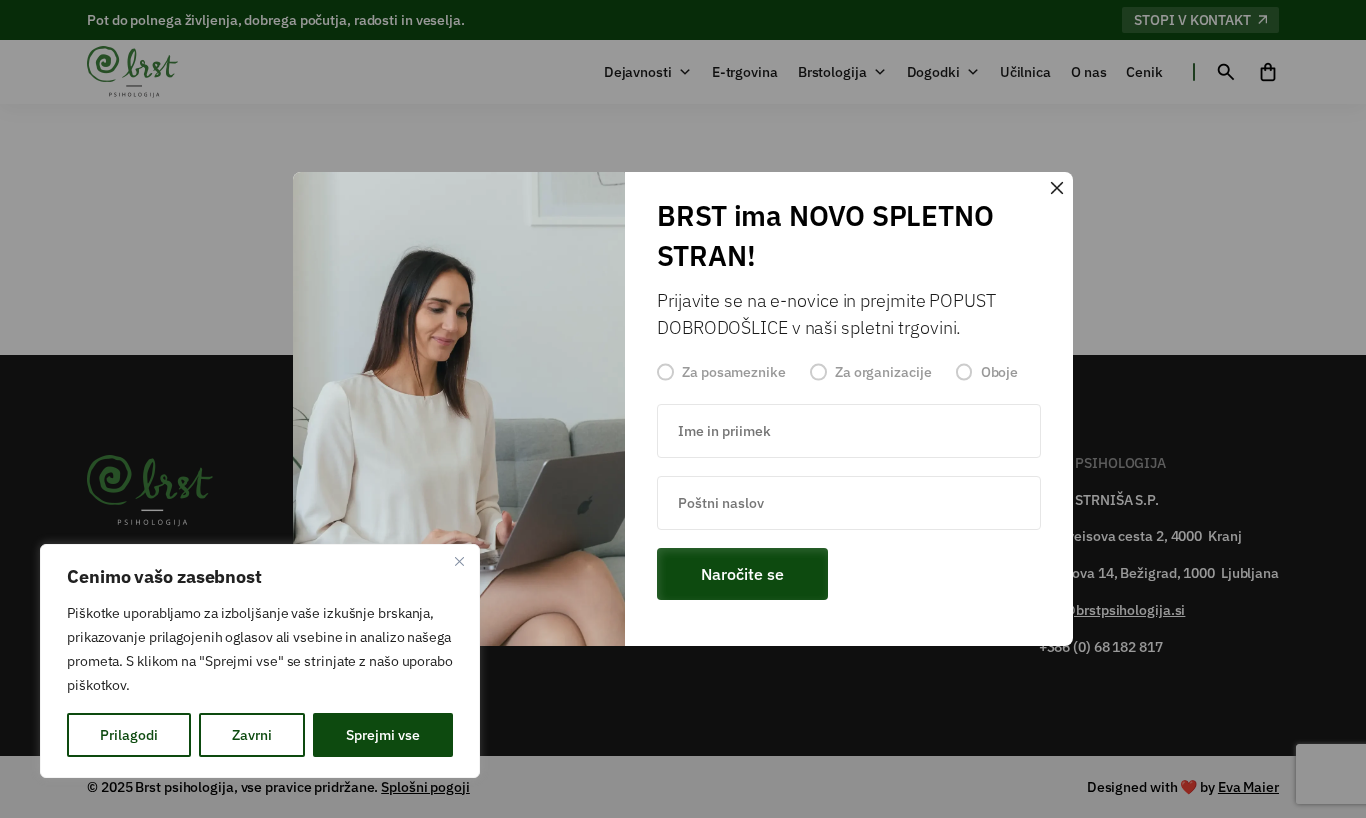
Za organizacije (883, 372)
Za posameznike (734, 372)
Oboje (1000, 372)
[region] (260, 661)
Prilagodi (129, 735)
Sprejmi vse (383, 735)
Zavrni (252, 735)
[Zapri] (459, 561)
